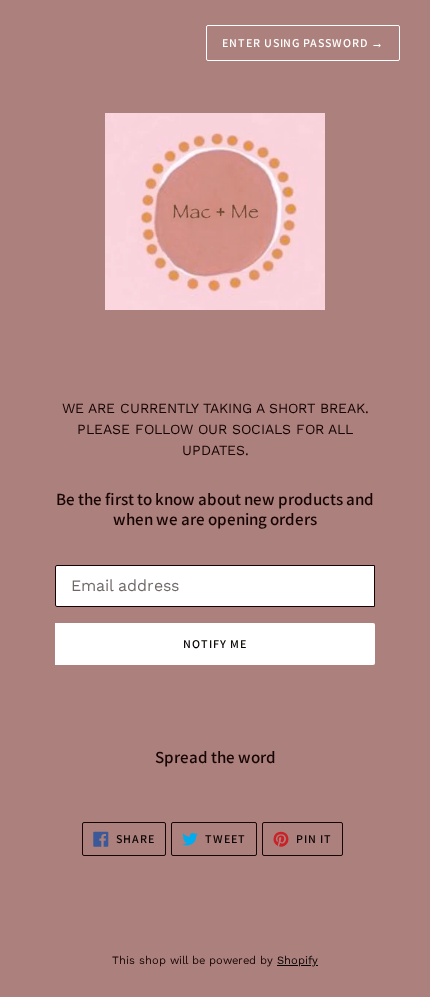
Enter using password (303, 42)
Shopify (297, 960)
